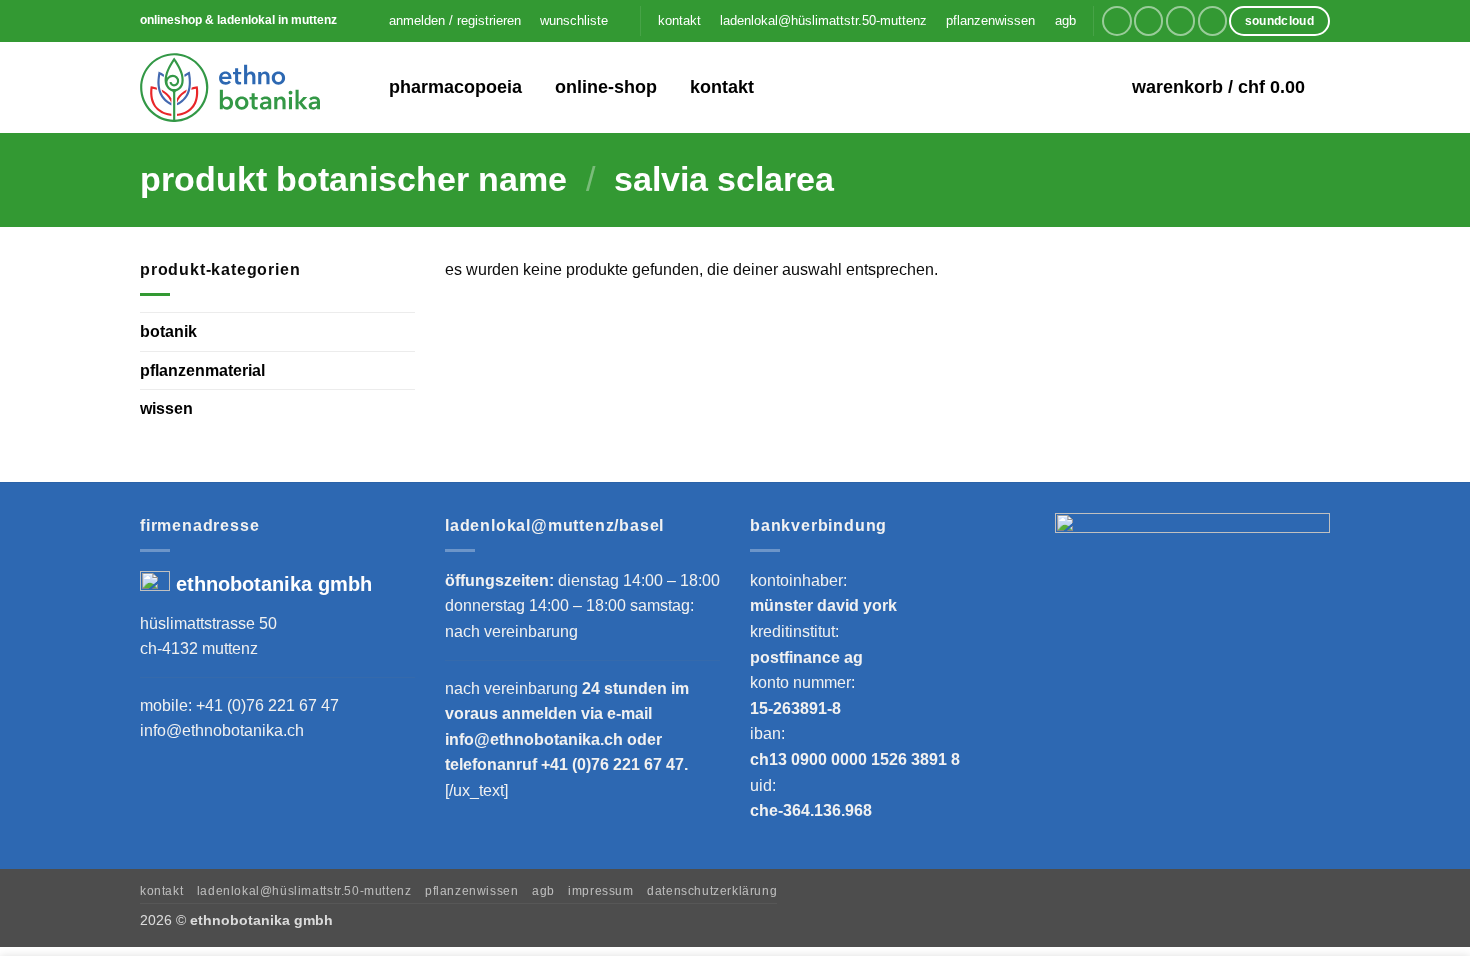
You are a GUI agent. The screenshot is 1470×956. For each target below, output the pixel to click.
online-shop (606, 87)
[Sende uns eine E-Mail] (1180, 20)
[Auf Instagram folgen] (1148, 20)
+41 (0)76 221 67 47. (614, 764)
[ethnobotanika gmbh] (230, 87)
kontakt (679, 20)
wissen (166, 408)
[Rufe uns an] (1212, 20)
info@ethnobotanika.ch (222, 730)
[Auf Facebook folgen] (1116, 20)
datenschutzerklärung (712, 891)
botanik (168, 331)
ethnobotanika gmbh (274, 584)
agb (1065, 20)
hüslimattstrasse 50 (208, 623)
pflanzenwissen (990, 20)
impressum (601, 891)
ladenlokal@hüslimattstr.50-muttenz (823, 20)
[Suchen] (360, 87)
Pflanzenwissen (472, 891)
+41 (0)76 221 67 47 (267, 705)
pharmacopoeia (455, 87)
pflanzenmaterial (202, 369)
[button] (454, 21)
